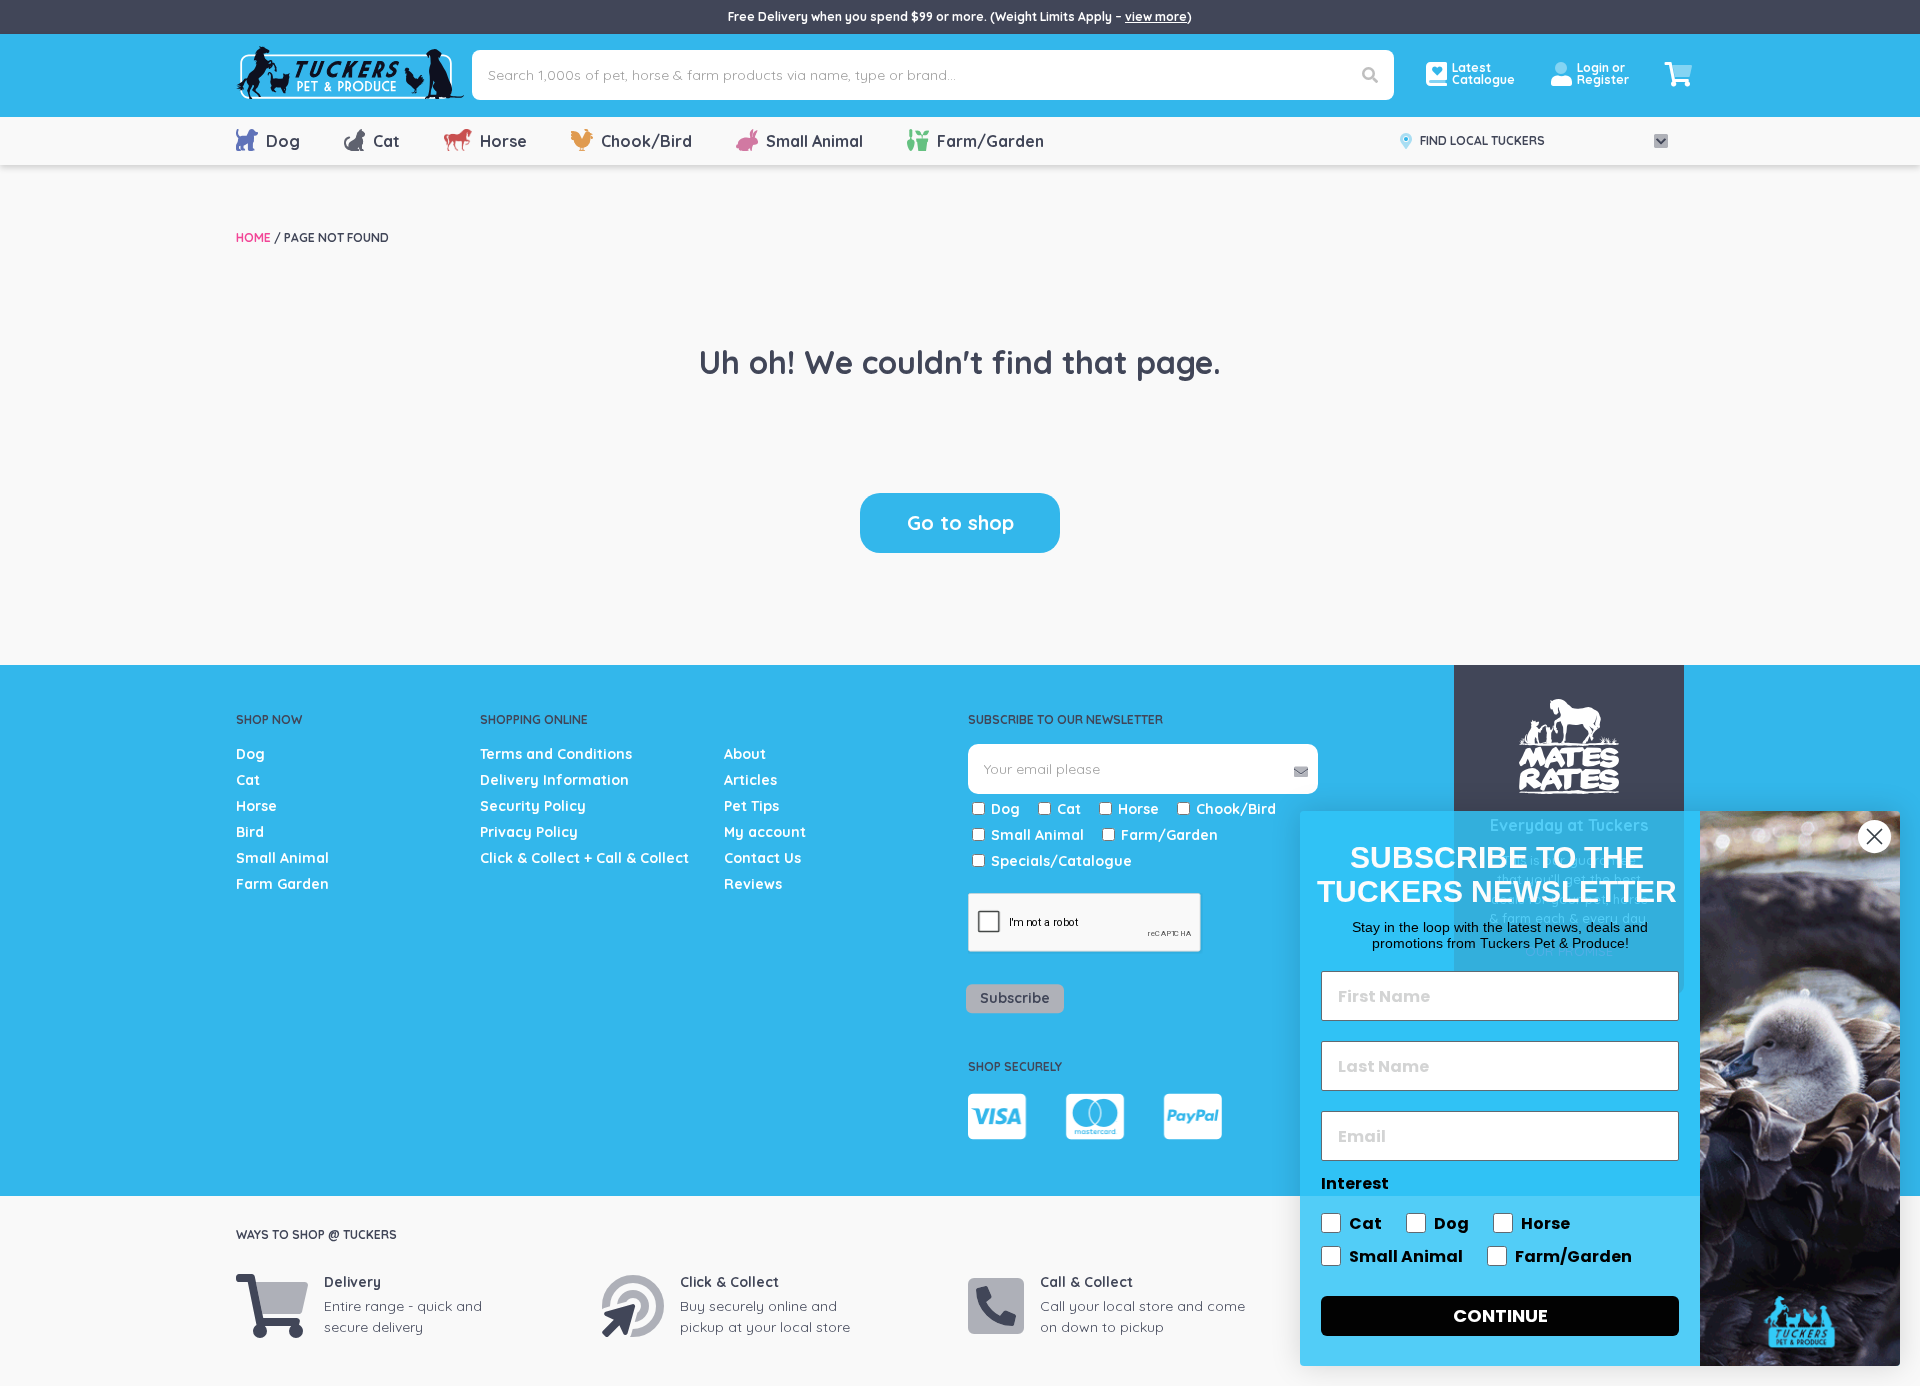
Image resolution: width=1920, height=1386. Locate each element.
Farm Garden (282, 884)
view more (1156, 16)
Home (253, 237)
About (745, 754)
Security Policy (533, 806)
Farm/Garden (990, 141)
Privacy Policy (529, 832)
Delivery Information (554, 780)
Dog (283, 141)
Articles (750, 780)
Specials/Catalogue (1061, 861)
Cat (386, 141)
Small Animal (814, 141)
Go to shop (960, 522)
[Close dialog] (1874, 836)
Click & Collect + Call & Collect (584, 858)
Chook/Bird (646, 141)
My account (765, 832)
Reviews (753, 884)
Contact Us (762, 858)
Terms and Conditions (556, 754)
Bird (250, 832)
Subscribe (1015, 998)
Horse (503, 141)
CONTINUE (1500, 1315)
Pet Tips (751, 806)
